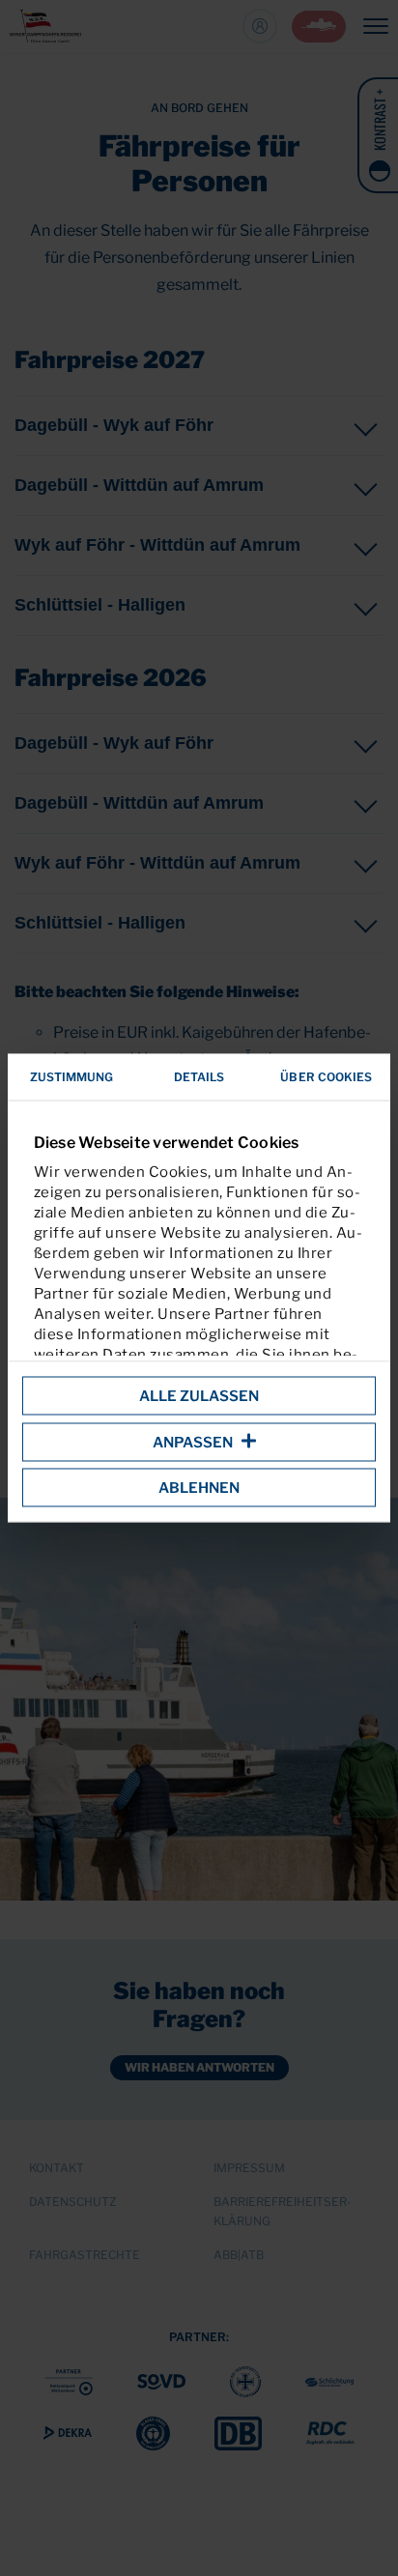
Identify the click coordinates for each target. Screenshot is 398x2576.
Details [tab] (199, 1077)
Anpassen (193, 1442)
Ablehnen (199, 1488)
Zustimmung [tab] (72, 1077)
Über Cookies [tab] (326, 1077)
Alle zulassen (199, 1396)
